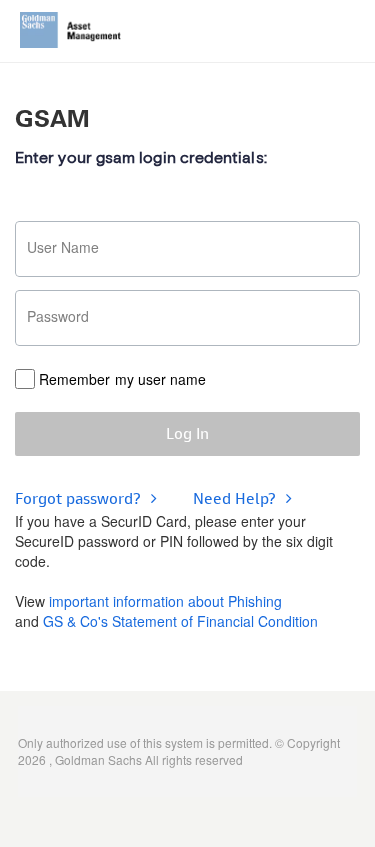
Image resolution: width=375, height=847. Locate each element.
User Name (63, 247)
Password (58, 316)
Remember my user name (122, 379)
